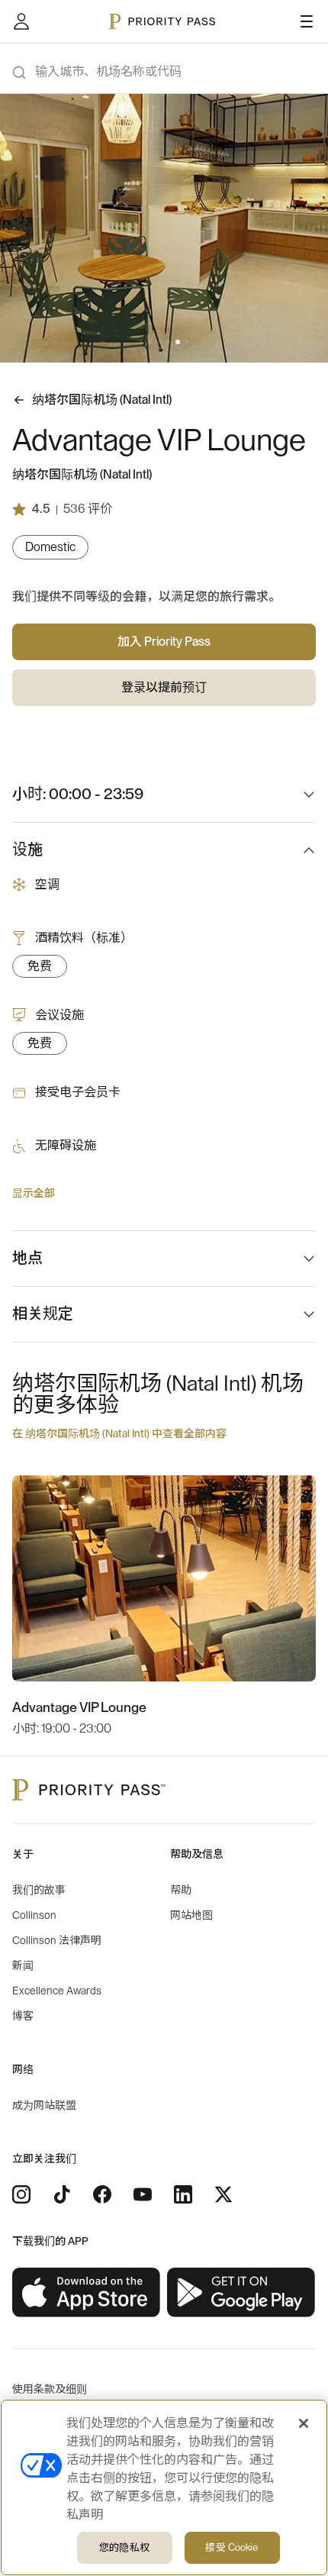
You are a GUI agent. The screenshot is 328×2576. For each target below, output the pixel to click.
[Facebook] (102, 2194)
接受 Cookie (232, 2547)
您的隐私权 (124, 2547)
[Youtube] (143, 2194)
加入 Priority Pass (164, 642)
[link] (87, 2293)
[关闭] (304, 2423)
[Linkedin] (183, 2194)
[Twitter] (223, 2194)
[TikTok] (62, 2194)
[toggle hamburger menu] (307, 21)
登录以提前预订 (164, 688)
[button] (141, 342)
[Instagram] (21, 2194)
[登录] (21, 21)
